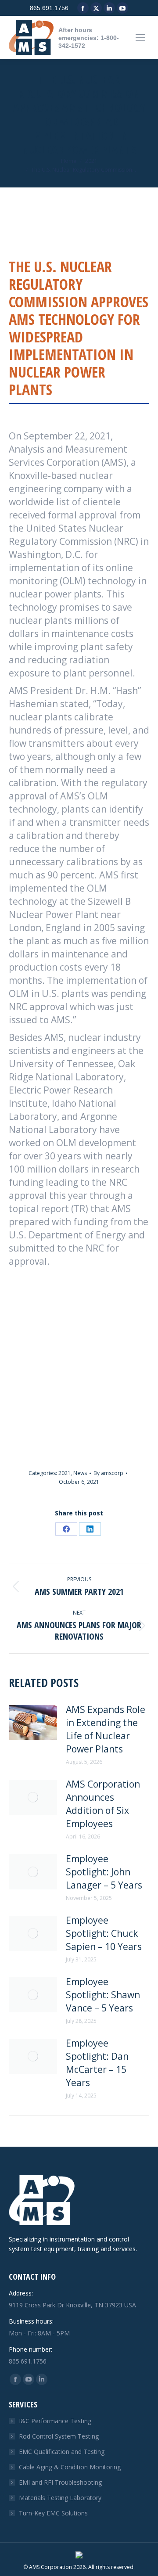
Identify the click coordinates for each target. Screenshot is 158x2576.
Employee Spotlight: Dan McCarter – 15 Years (97, 2063)
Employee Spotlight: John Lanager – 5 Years (104, 1872)
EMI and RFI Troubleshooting (60, 2482)
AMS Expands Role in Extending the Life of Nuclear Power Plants (106, 1729)
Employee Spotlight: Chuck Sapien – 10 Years (104, 1933)
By (108, 1473)
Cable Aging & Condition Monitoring (70, 2467)
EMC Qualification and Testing (62, 2452)
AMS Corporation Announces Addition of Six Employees (103, 1804)
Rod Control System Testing (59, 2436)
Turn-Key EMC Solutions (53, 2513)
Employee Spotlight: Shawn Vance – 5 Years (103, 1995)
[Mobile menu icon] (140, 38)
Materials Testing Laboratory (60, 2498)
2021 (65, 1473)
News (80, 1473)
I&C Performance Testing (55, 2421)
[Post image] (33, 1723)
